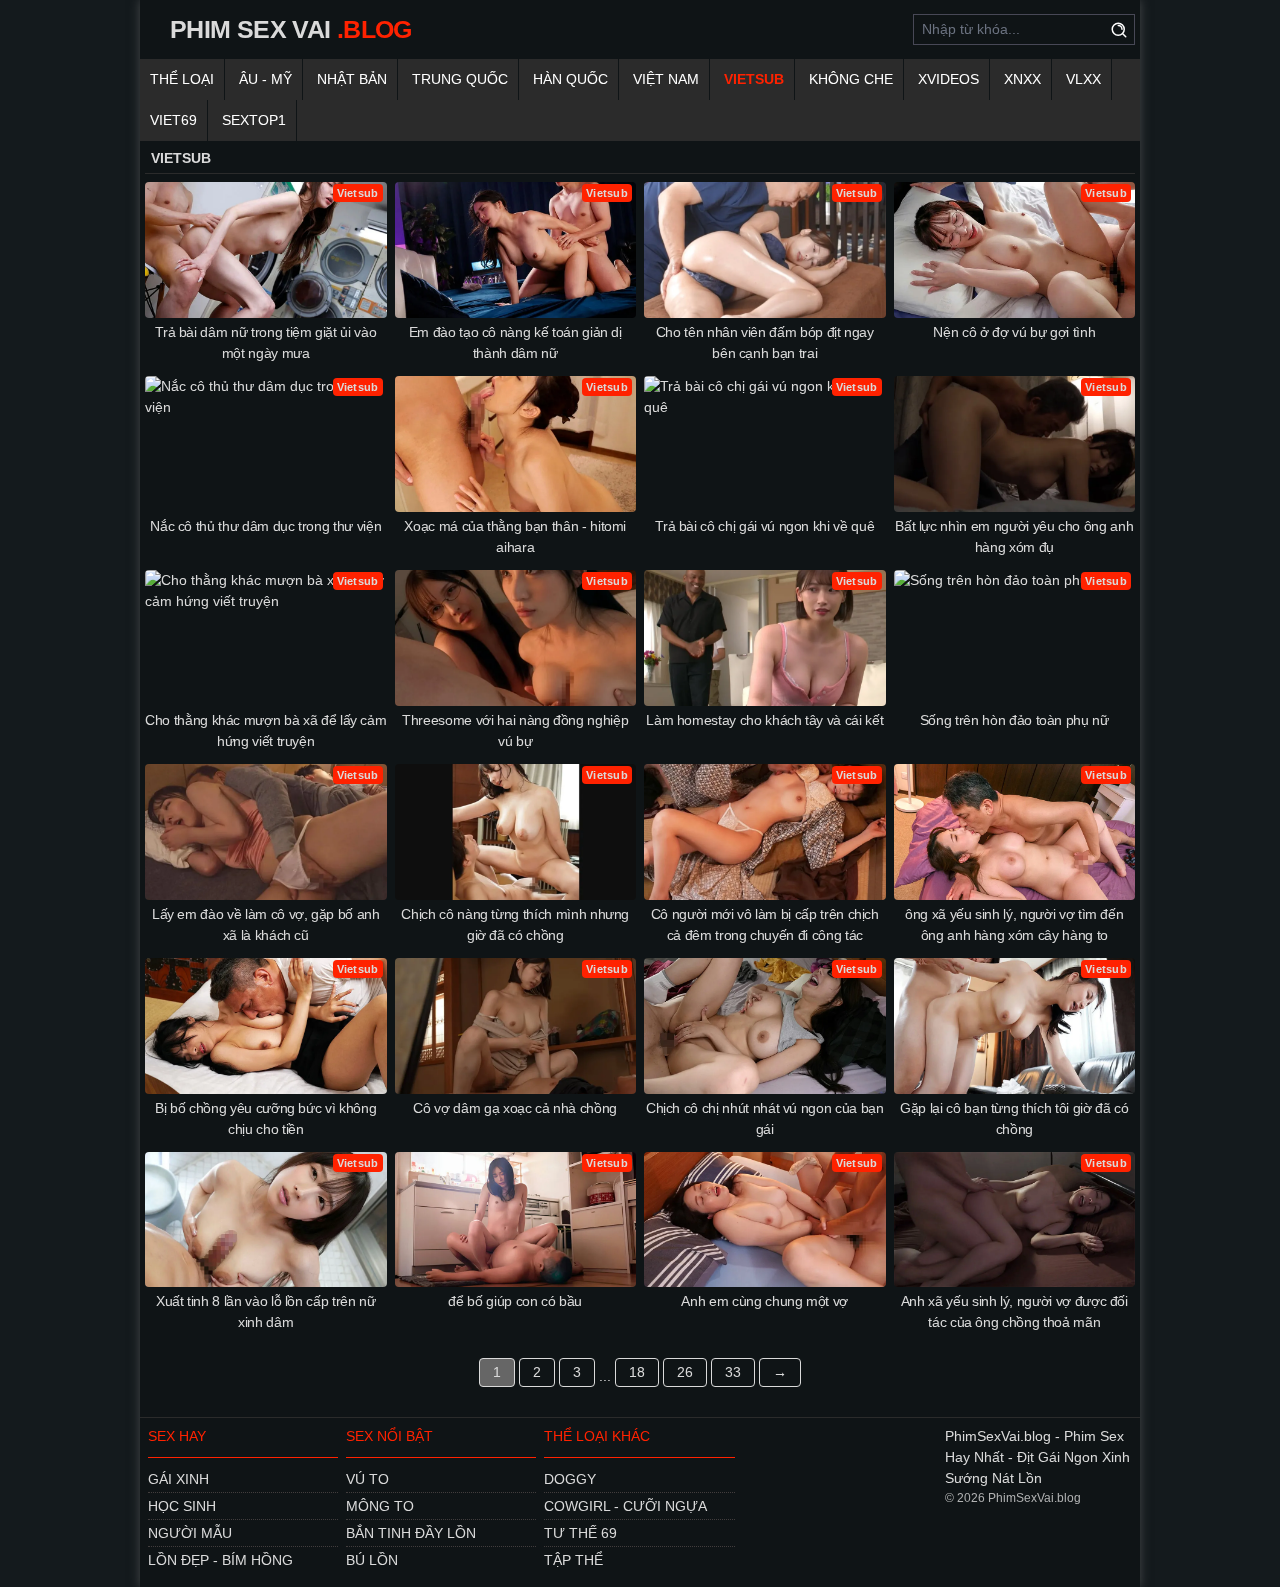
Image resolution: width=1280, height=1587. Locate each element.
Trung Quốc (460, 79)
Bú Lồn (372, 1560)
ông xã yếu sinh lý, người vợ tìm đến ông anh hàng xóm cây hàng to (1014, 924)
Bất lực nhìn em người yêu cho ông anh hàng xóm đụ (1014, 536)
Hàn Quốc (570, 79)
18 (637, 1372)
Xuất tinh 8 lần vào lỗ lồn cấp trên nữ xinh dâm (266, 1311)
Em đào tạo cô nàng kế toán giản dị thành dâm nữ (515, 342)
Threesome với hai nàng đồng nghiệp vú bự (515, 730)
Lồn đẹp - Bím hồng (220, 1560)
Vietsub (754, 79)
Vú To (367, 1479)
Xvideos (948, 79)
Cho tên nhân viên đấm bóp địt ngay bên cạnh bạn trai (765, 342)
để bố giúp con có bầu (515, 1301)
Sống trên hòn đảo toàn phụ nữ (1014, 720)
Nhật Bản (352, 79)
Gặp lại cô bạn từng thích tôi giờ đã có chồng (1014, 1118)
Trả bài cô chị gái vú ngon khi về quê (764, 526)
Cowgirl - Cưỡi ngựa (625, 1506)
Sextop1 (254, 120)
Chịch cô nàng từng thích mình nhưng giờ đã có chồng (515, 924)
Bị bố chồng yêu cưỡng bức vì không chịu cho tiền (265, 1118)
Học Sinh (182, 1506)
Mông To (380, 1506)
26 (685, 1372)
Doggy (570, 1479)
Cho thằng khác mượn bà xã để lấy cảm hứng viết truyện (265, 730)
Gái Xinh (178, 1479)
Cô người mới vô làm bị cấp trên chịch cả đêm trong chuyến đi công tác (765, 924)
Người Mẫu (190, 1533)
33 (733, 1372)
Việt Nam (666, 79)
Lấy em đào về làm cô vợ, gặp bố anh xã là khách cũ (266, 924)
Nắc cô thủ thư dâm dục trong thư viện (265, 526)
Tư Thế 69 (580, 1533)
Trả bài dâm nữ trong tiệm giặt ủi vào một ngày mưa (265, 342)
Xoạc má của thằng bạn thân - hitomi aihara (515, 536)
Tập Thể (573, 1560)
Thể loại (182, 79)
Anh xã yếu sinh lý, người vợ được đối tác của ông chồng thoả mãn (1014, 1311)
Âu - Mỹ (265, 79)
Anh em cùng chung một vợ (764, 1301)
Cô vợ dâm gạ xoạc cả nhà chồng (515, 1108)
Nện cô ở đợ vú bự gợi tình (1014, 332)
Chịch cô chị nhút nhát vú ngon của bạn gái (765, 1118)
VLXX (1083, 79)
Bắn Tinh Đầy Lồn (411, 1533)
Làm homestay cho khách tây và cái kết (764, 720)
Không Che (851, 79)
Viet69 (173, 120)
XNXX (1022, 79)
